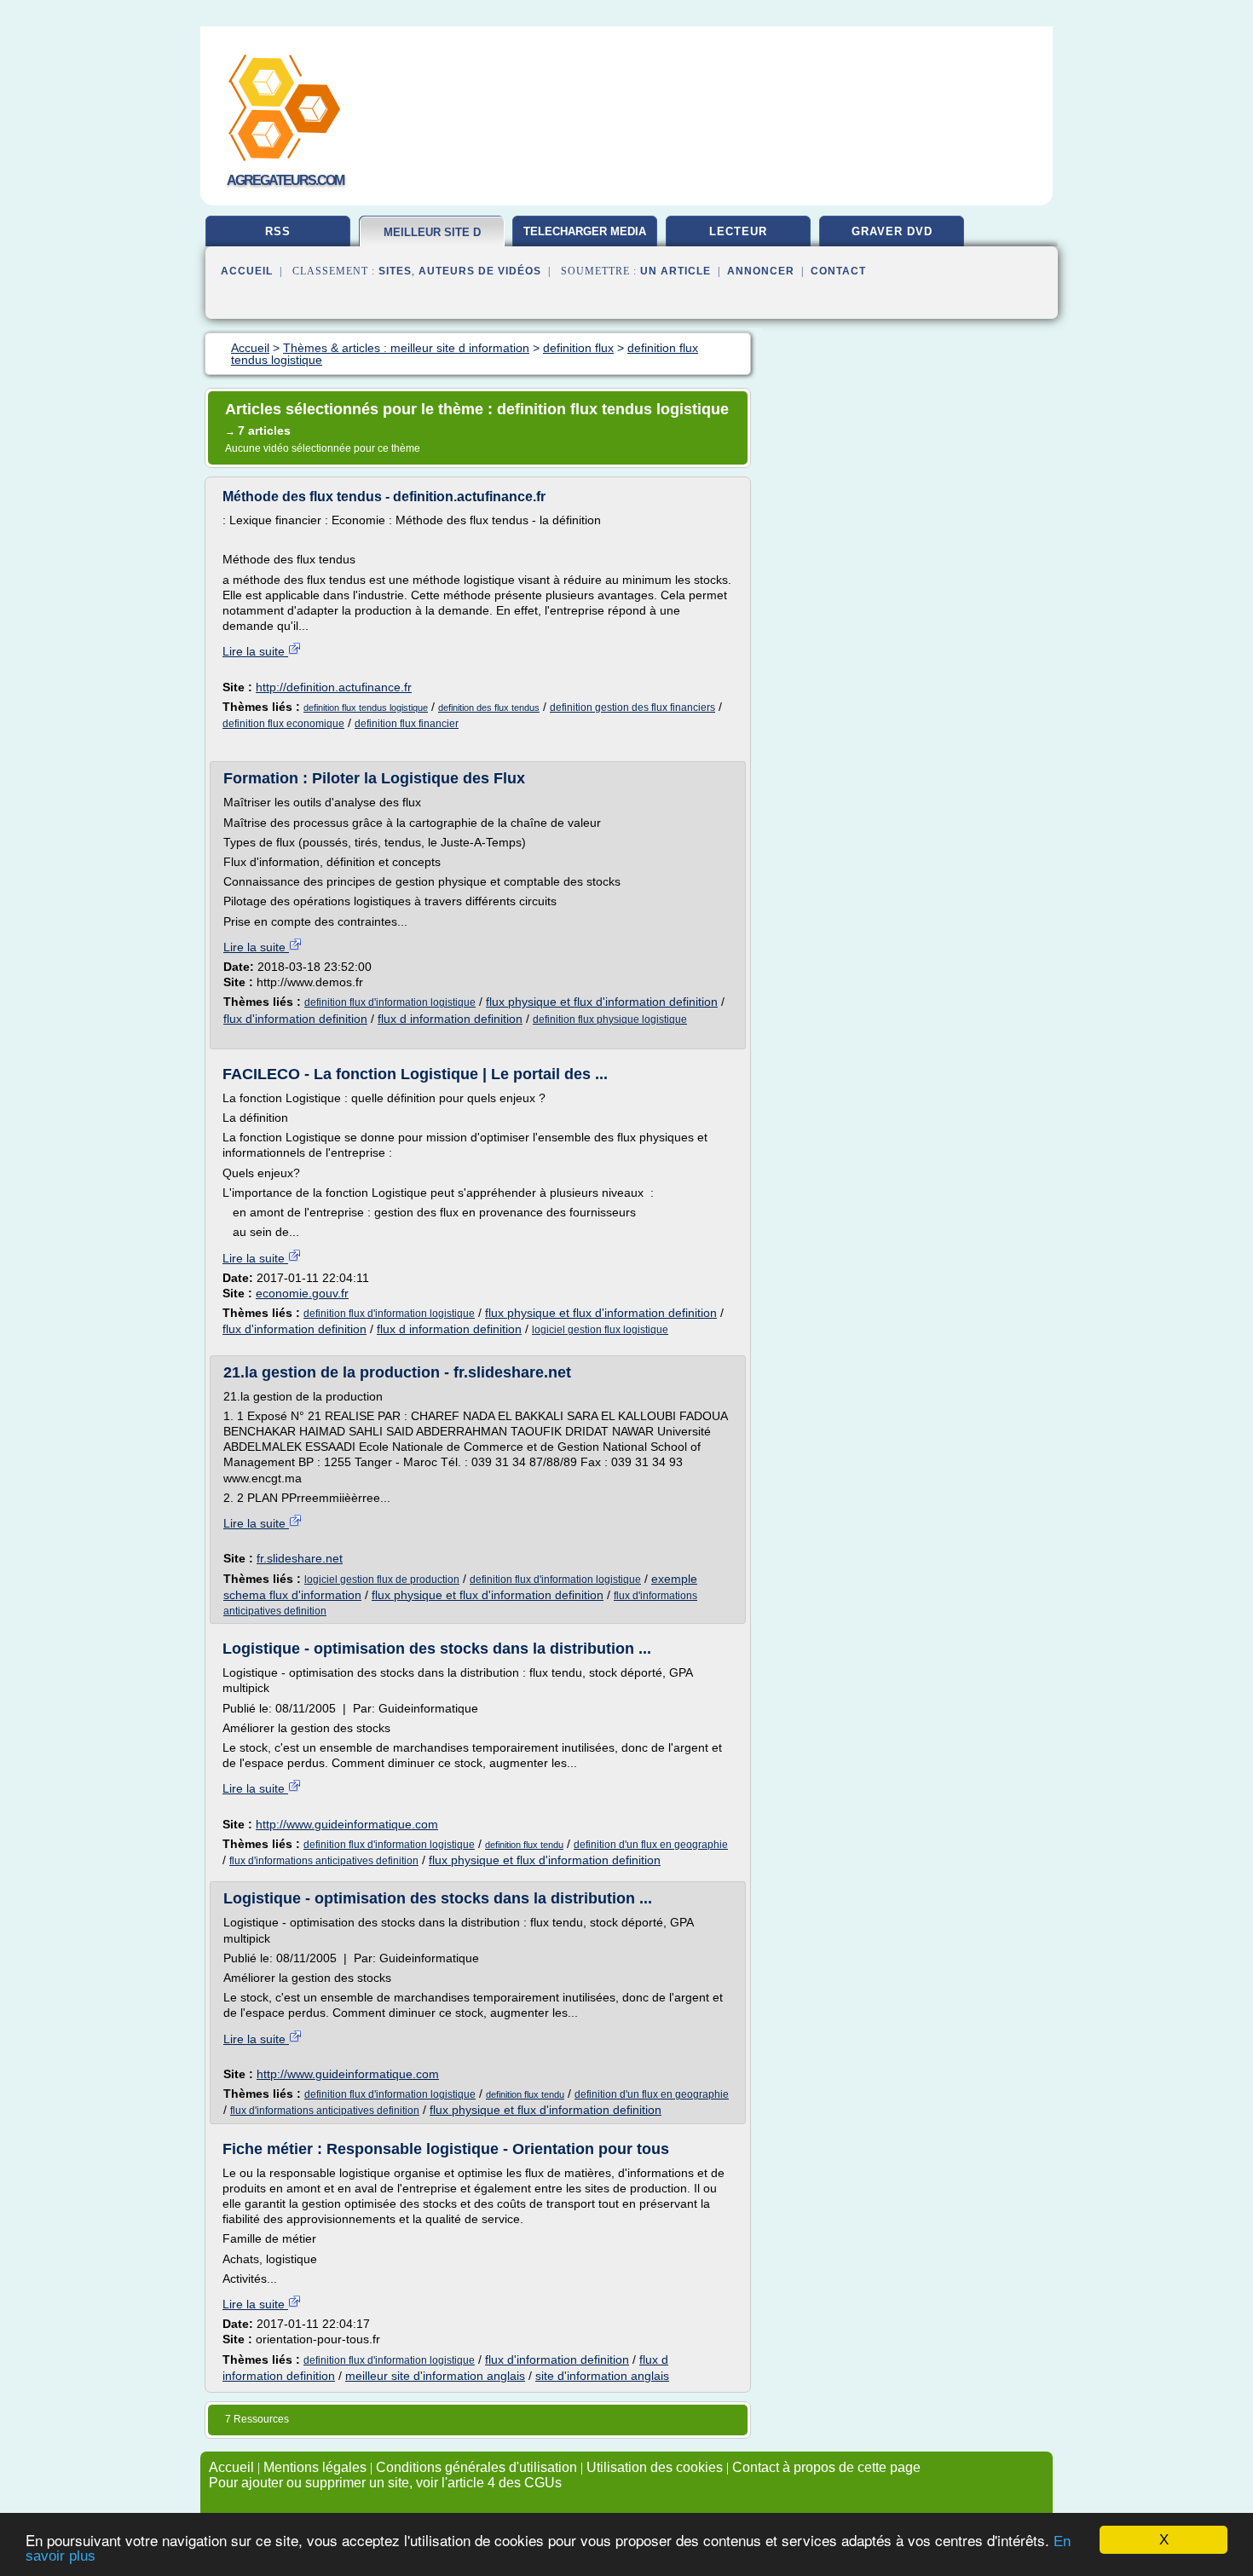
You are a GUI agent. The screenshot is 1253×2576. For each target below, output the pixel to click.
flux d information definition (450, 1019)
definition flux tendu (524, 1845)
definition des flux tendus (489, 708)
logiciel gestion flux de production (382, 1580)
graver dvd (892, 231)
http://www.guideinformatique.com (347, 1824)
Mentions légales (315, 2467)
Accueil (247, 271)
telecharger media (585, 231)
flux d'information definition (295, 1019)
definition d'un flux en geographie (651, 1845)
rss (278, 231)
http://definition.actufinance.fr (334, 687)
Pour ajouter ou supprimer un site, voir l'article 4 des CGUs (385, 2483)
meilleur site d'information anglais (435, 2376)
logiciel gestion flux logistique (600, 1330)
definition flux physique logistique (610, 1019)
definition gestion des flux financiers (632, 708)
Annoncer (761, 271)
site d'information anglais (602, 2376)
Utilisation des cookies (655, 2467)
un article (676, 271)
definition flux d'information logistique (390, 1002)
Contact (838, 271)
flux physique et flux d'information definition (602, 1002)
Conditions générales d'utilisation (476, 2467)
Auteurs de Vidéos (480, 271)
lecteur (738, 231)
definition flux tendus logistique (366, 708)
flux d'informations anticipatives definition (324, 1861)
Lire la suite (255, 651)
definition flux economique (283, 724)
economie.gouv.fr (302, 1293)
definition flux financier (407, 724)
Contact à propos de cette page (826, 2467)
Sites (395, 271)
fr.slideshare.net (300, 1558)
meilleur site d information (432, 239)
